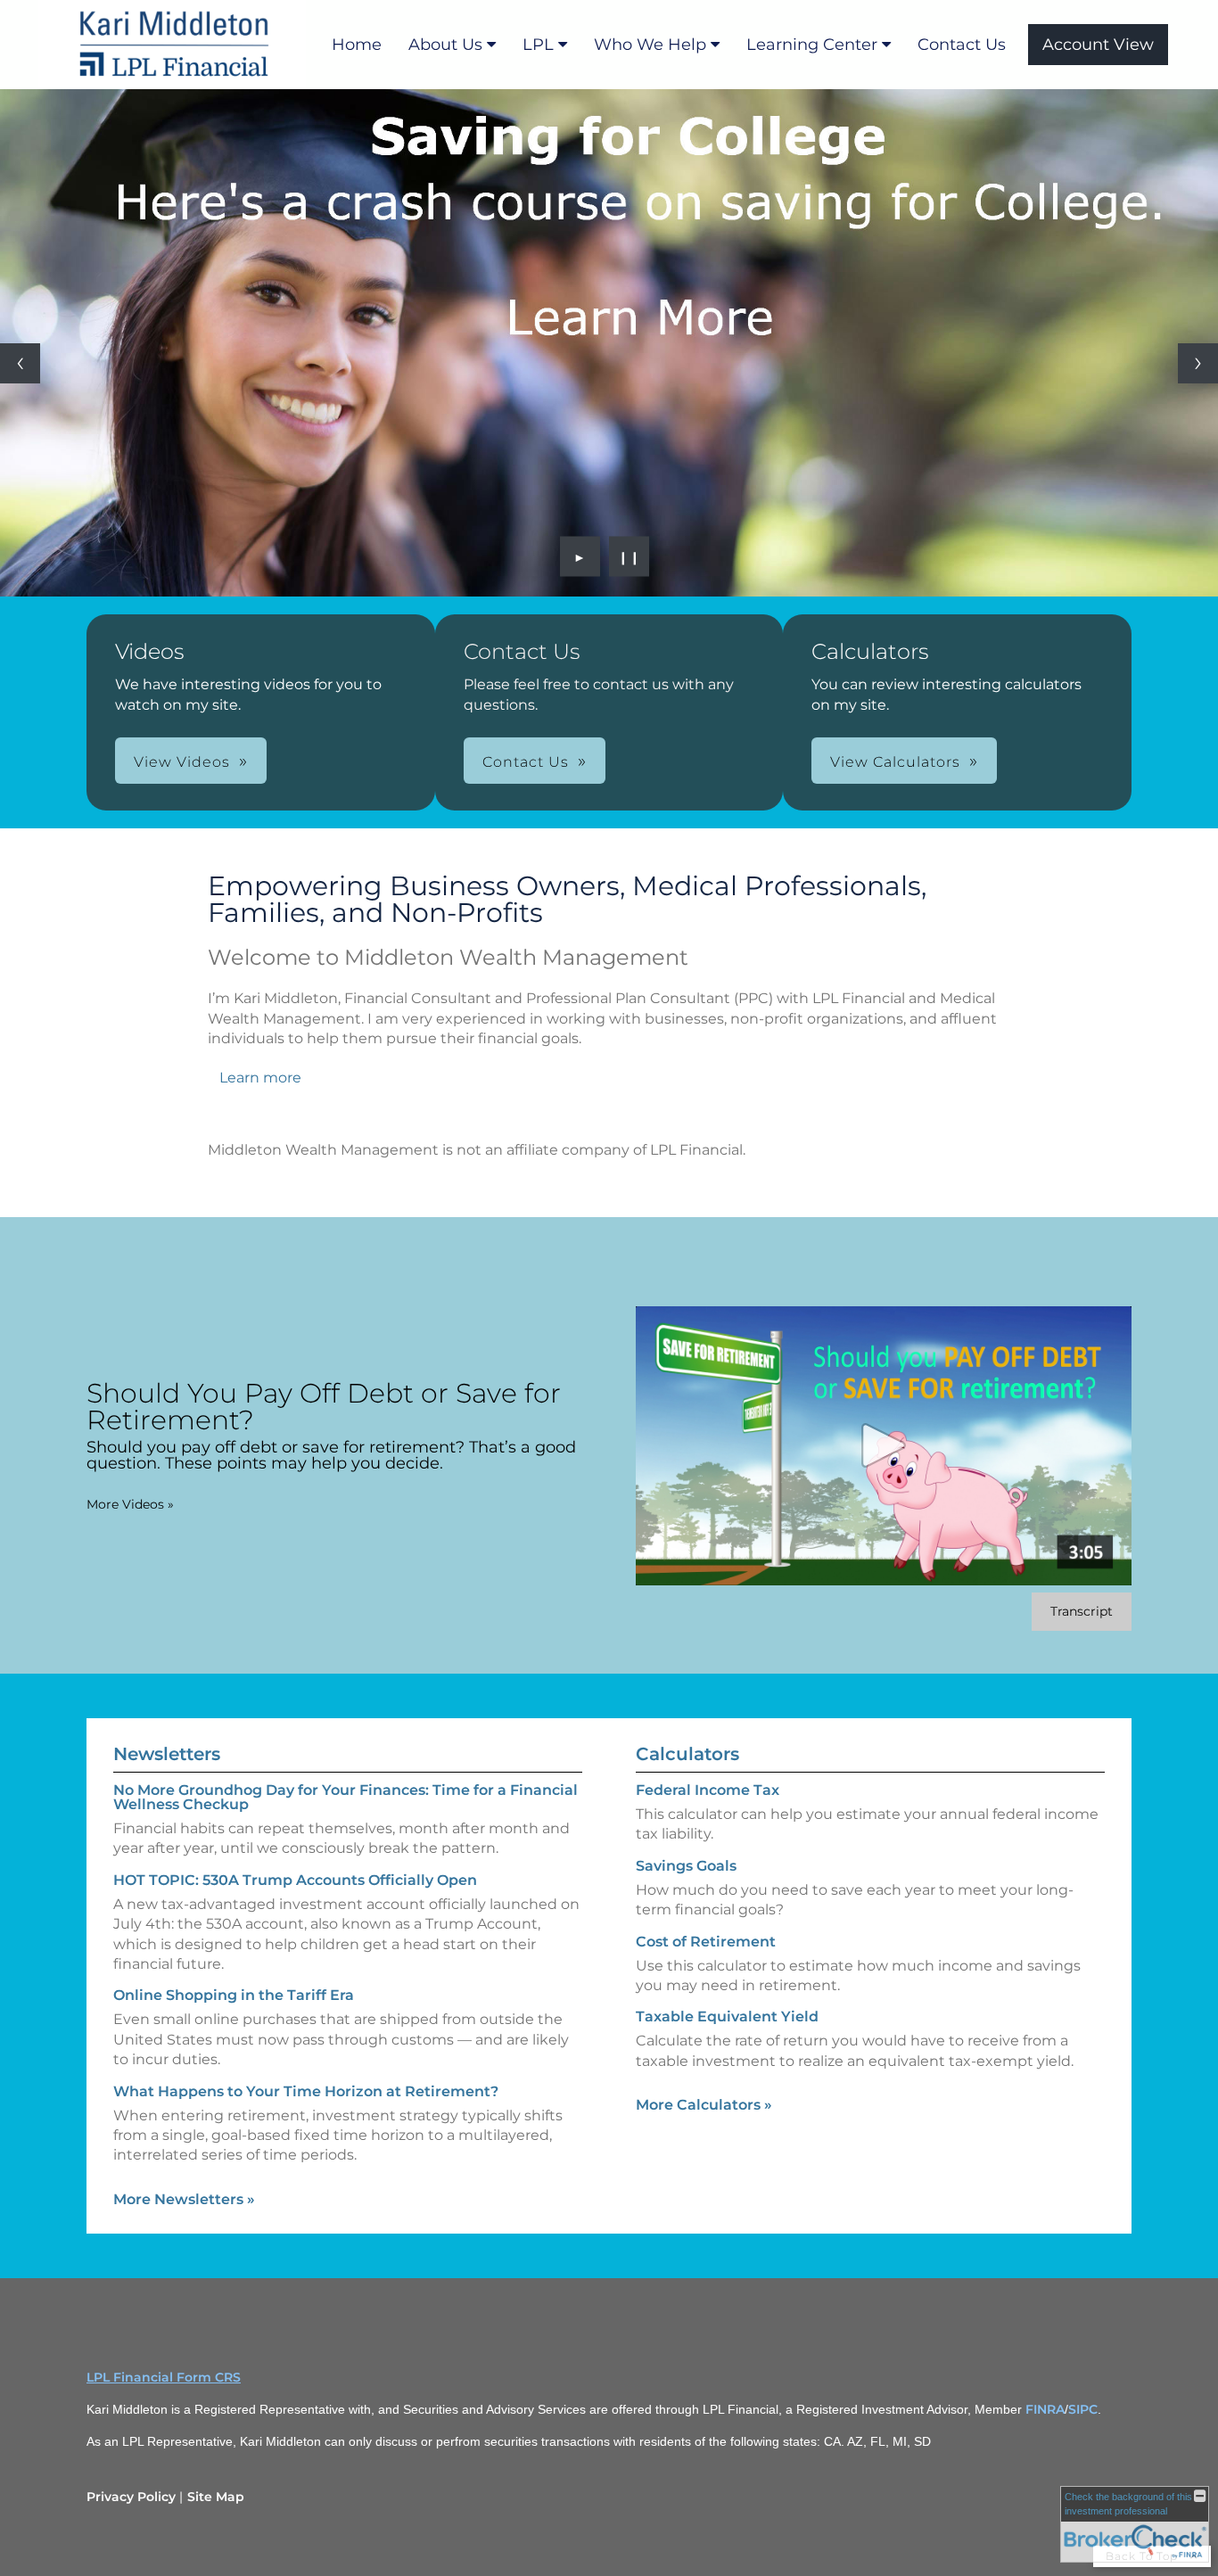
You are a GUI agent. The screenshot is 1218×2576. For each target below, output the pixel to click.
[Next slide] (1198, 363)
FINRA (1045, 2409)
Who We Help (650, 45)
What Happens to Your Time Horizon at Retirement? (306, 2091)
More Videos (130, 1504)
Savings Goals (686, 1866)
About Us (445, 45)
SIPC (1083, 2409)
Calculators (687, 1754)
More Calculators (704, 2105)
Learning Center (812, 45)
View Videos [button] (182, 762)
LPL (538, 45)
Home (357, 45)
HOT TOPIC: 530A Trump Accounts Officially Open (295, 1880)
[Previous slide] (20, 363)
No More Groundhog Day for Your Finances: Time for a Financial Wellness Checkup (346, 1797)
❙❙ (630, 556)
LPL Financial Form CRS (164, 2377)
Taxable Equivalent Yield (727, 2016)
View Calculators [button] (895, 762)
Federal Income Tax (708, 1790)
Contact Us (962, 45)
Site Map (216, 2497)
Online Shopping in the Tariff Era (234, 1995)
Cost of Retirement (706, 1942)
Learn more (260, 1078)
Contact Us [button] (526, 762)
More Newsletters (184, 2199)
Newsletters (167, 1754)
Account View (1098, 45)
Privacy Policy (131, 2497)
